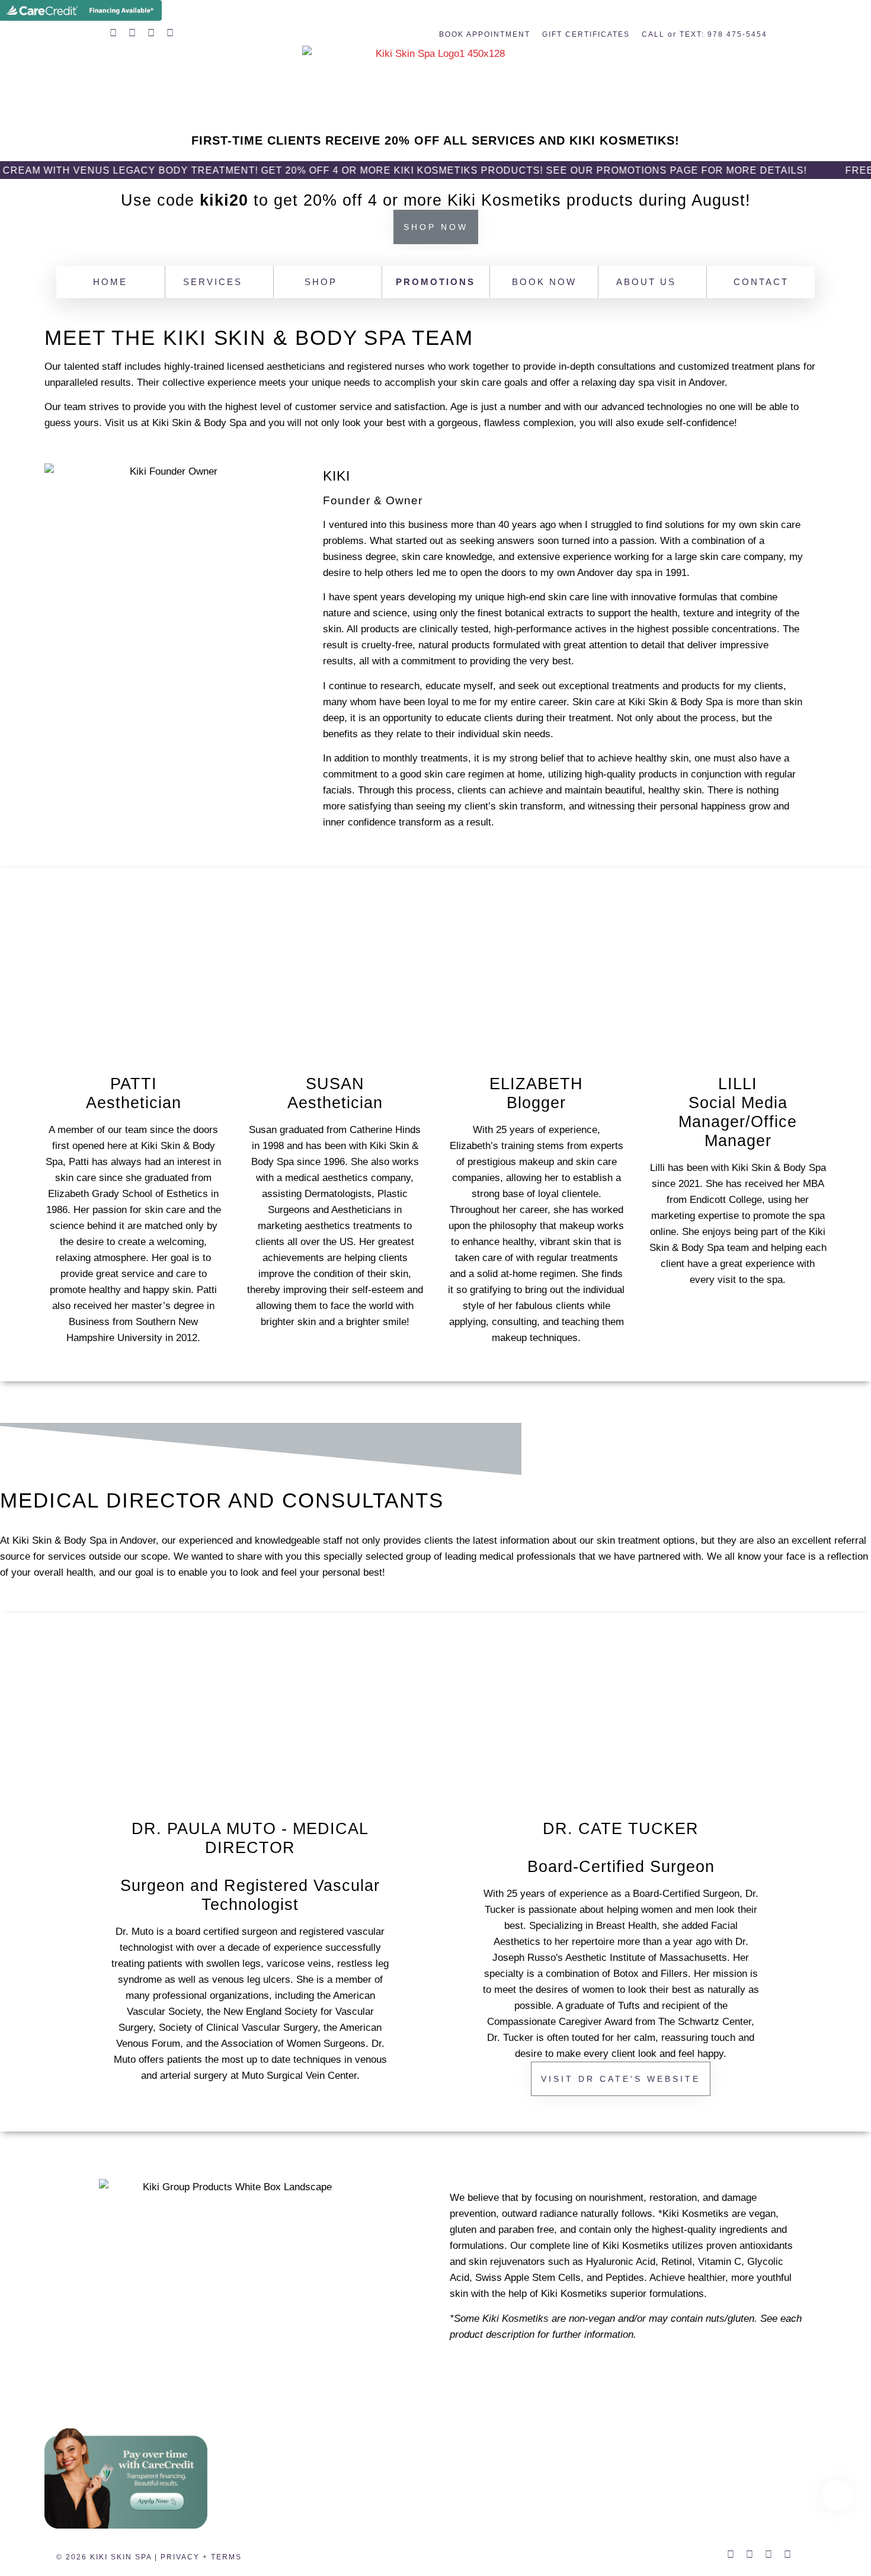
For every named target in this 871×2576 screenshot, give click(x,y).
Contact (761, 282)
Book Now (544, 282)
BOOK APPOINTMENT (485, 34)
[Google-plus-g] (132, 33)
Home (110, 282)
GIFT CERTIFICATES (586, 34)
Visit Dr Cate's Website (621, 2079)
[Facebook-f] (113, 33)
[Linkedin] (170, 33)
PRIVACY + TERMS (201, 2557)
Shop (321, 282)
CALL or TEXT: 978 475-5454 (705, 34)
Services (213, 282)
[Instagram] (151, 33)
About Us (646, 282)
